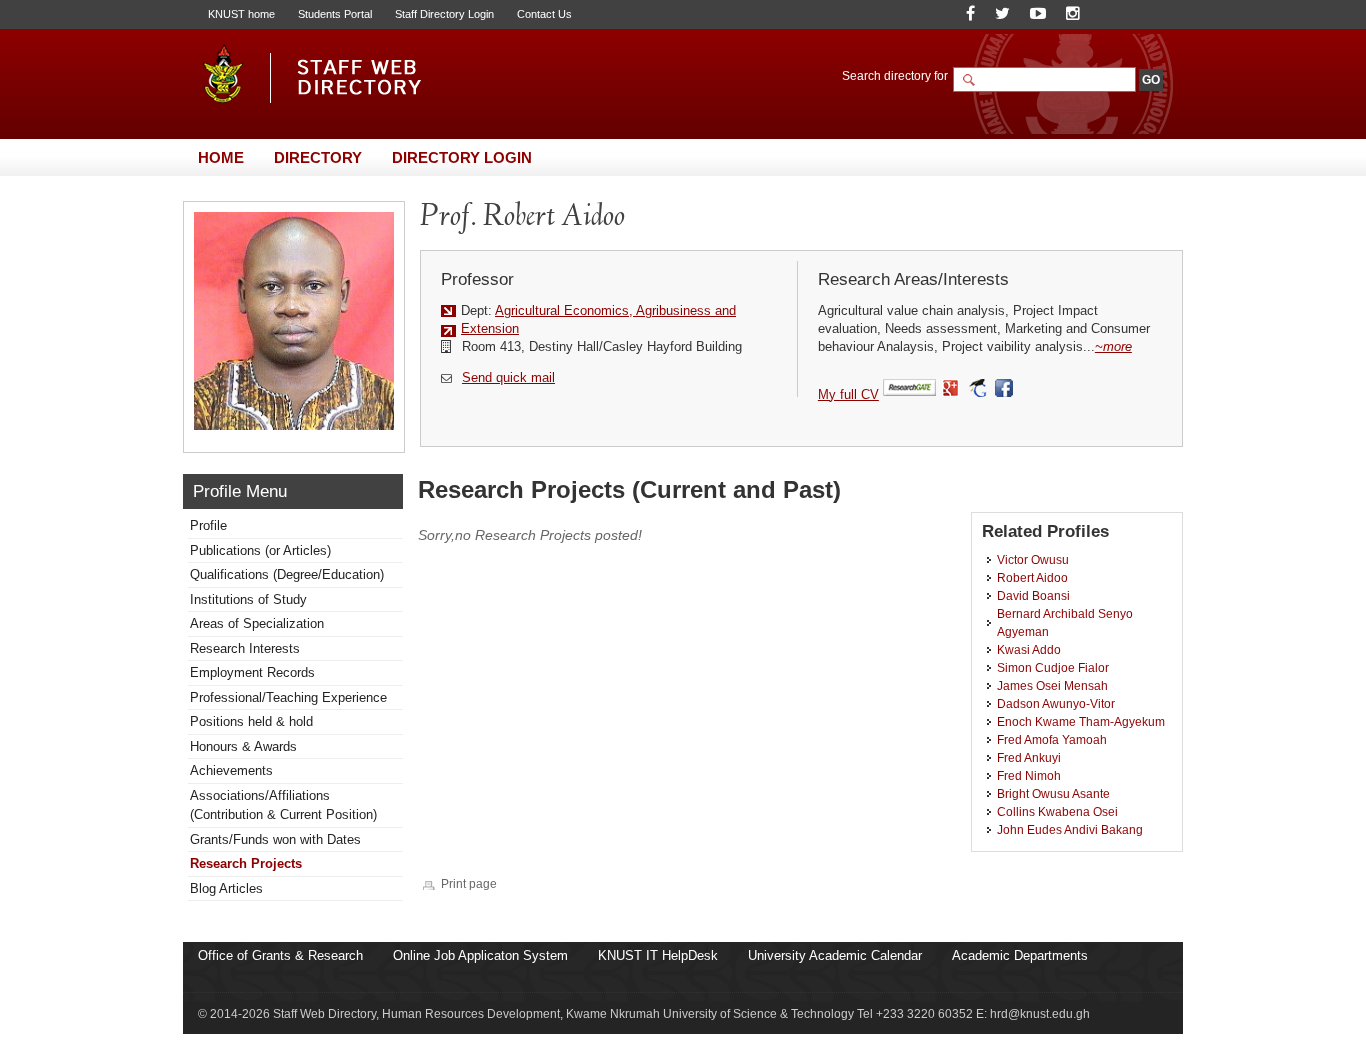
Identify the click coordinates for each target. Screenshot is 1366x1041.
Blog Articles (226, 888)
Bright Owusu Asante (1053, 793)
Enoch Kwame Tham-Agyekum (1081, 721)
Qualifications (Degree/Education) (287, 574)
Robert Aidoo (1032, 577)
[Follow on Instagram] (1073, 13)
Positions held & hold (251, 721)
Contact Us (544, 14)
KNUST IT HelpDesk (658, 955)
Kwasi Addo (1029, 649)
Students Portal (335, 14)
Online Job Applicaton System (480, 955)
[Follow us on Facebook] (970, 13)
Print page (469, 883)
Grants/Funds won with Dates (275, 839)
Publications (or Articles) (260, 550)
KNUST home (241, 14)
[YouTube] (1038, 13)
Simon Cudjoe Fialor (1053, 667)
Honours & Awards (243, 746)
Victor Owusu (1033, 559)
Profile (208, 525)
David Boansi (1033, 595)
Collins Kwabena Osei (1057, 811)
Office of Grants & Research (280, 955)
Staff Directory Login (444, 14)
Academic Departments (1020, 955)
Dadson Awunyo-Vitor (1056, 703)
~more (1113, 346)
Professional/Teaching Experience (288, 697)
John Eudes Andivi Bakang (1070, 829)
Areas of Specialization (257, 623)
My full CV (848, 394)
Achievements (231, 770)
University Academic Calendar (835, 955)
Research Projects (246, 863)
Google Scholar (977, 388)
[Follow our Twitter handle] (1002, 13)
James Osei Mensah (1052, 685)
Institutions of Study (248, 599)
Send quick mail (508, 377)
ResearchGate (909, 388)
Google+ (951, 389)
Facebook (1005, 389)
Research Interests (245, 648)
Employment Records (252, 672)
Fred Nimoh (1029, 775)
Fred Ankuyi (1029, 757)
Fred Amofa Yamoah (1052, 739)
